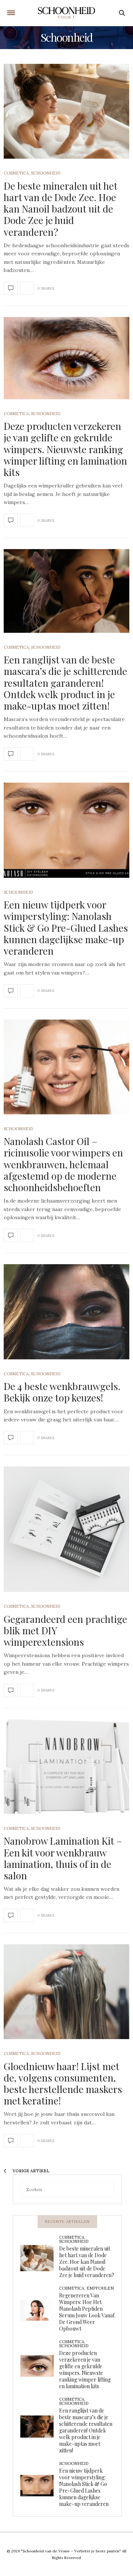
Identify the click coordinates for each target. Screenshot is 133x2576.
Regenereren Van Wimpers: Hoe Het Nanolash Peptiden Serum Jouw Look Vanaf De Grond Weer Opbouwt (87, 2312)
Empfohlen (100, 2288)
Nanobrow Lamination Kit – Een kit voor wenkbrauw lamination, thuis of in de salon (63, 1858)
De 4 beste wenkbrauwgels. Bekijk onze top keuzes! (62, 1392)
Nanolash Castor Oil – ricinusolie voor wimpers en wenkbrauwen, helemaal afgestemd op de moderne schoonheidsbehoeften (63, 1164)
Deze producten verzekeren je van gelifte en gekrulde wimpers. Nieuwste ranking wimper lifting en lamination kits (65, 449)
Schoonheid (46, 173)
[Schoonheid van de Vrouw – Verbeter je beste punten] (67, 13)
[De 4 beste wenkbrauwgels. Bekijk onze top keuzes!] (66, 1312)
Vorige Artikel (30, 2171)
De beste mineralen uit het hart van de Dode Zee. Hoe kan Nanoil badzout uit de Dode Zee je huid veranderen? (61, 209)
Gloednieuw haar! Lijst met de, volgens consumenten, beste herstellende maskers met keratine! (63, 2084)
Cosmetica (16, 173)
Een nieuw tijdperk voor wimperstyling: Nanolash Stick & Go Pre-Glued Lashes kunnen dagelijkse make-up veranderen (66, 928)
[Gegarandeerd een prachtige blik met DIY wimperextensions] (66, 1529)
